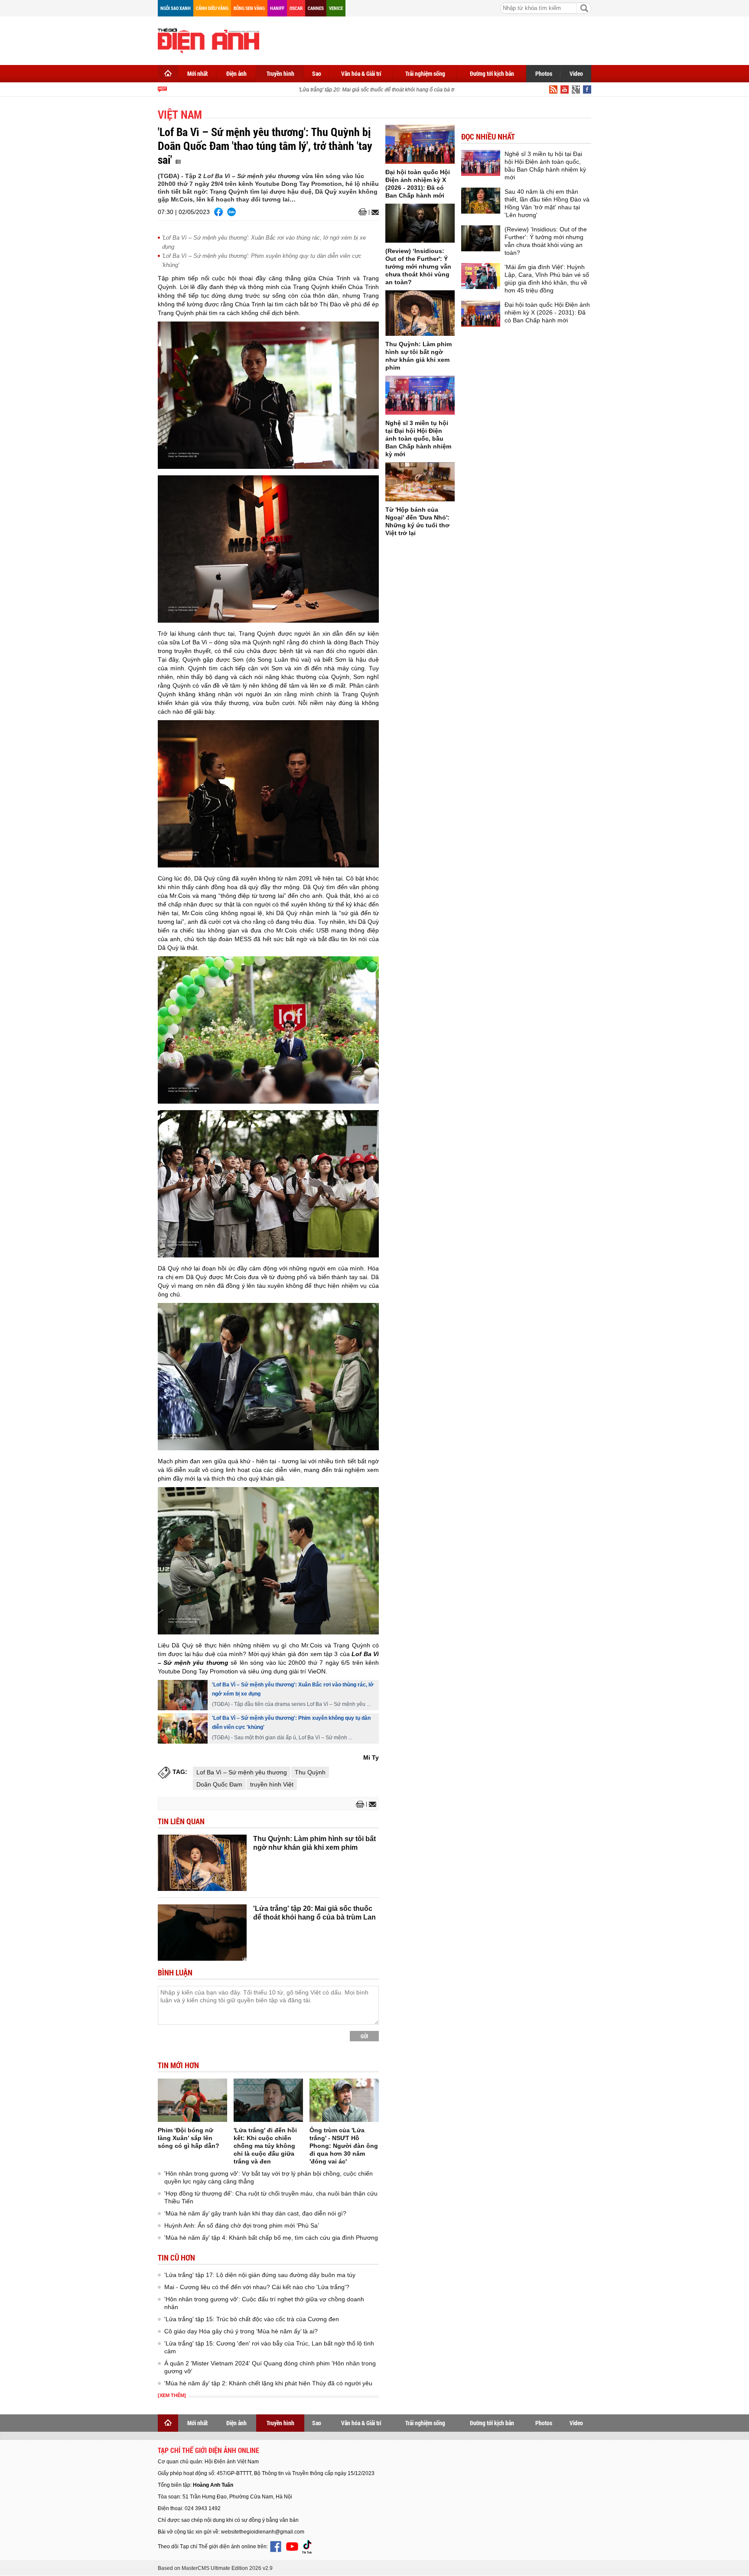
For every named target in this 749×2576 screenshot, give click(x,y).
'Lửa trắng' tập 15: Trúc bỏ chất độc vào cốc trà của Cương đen (252, 2319)
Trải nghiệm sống (425, 73)
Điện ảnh (236, 73)
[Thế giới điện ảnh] (208, 40)
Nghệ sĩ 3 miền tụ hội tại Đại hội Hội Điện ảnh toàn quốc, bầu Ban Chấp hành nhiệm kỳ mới (418, 439)
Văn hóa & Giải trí (361, 73)
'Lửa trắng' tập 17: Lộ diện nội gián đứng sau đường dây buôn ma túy (260, 2275)
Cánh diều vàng (212, 8)
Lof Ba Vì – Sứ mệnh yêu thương (242, 1772)
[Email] (374, 212)
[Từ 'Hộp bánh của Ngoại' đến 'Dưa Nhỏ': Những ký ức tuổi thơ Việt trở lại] (420, 482)
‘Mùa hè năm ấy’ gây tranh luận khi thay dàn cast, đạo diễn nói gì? (255, 2213)
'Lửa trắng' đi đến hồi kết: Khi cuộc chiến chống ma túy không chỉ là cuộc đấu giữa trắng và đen (265, 2146)
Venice (336, 8)
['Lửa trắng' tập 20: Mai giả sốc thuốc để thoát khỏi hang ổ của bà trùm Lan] (202, 1933)
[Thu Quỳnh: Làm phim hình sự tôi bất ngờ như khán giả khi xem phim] (202, 1863)
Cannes (316, 8)
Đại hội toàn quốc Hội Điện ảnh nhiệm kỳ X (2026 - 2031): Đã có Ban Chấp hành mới (547, 312)
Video (576, 73)
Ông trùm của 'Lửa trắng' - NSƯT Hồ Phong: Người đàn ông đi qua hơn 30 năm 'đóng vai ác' (344, 2146)
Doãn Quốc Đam (219, 1784)
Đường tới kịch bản (492, 73)
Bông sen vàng (249, 8)
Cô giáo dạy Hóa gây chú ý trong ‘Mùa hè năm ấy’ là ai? (241, 2331)
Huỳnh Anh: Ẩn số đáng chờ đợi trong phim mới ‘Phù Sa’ (242, 2225)
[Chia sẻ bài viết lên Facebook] (218, 212)
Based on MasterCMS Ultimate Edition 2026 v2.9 (215, 2568)
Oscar (296, 8)
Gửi (364, 2036)
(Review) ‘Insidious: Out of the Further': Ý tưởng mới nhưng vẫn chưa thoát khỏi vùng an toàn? (418, 266)
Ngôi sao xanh (176, 8)
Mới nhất (197, 73)
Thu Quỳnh (310, 1772)
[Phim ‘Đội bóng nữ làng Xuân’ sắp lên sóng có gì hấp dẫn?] (192, 2100)
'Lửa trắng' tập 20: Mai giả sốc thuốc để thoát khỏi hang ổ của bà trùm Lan (363, 90)
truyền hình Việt (272, 1784)
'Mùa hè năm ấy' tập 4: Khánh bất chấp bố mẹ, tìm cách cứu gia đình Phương (271, 2238)
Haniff (277, 8)
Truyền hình (280, 73)
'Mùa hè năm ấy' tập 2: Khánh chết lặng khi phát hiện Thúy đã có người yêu (268, 2383)
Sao (317, 73)
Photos (544, 73)
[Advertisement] (433, 39)
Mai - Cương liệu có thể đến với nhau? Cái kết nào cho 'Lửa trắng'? (257, 2287)
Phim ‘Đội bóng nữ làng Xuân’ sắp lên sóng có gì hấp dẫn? (189, 2138)
